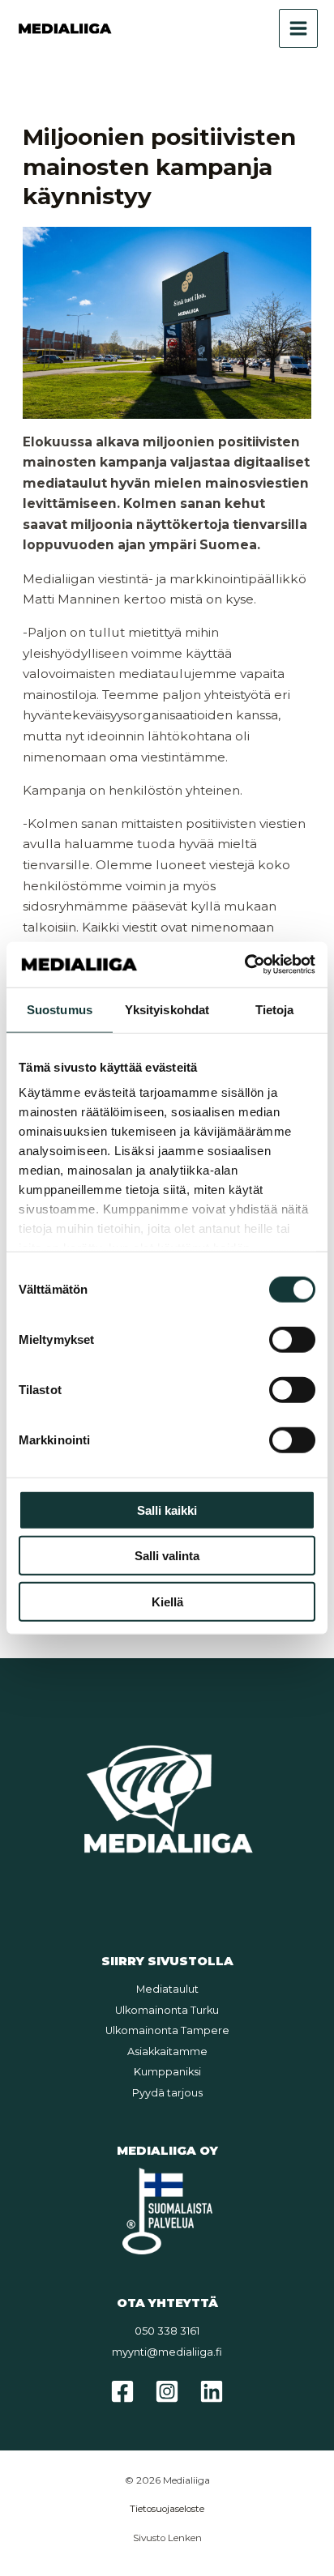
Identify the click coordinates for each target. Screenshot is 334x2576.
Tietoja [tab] (275, 1009)
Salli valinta (167, 1556)
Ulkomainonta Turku (167, 2010)
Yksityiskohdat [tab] (167, 1009)
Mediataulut (167, 1989)
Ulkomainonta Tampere (167, 2030)
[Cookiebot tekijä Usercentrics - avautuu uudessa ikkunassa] (244, 965)
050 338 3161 (167, 2331)
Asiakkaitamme (167, 2051)
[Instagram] (167, 2391)
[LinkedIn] (212, 2391)
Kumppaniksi (167, 2072)
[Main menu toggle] (298, 28)
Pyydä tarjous (167, 2093)
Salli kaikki (167, 1510)
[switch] (292, 1339)
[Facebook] (122, 2391)
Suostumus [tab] (60, 1009)
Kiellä (167, 1601)
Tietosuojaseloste (167, 2509)
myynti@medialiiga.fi (167, 2352)
